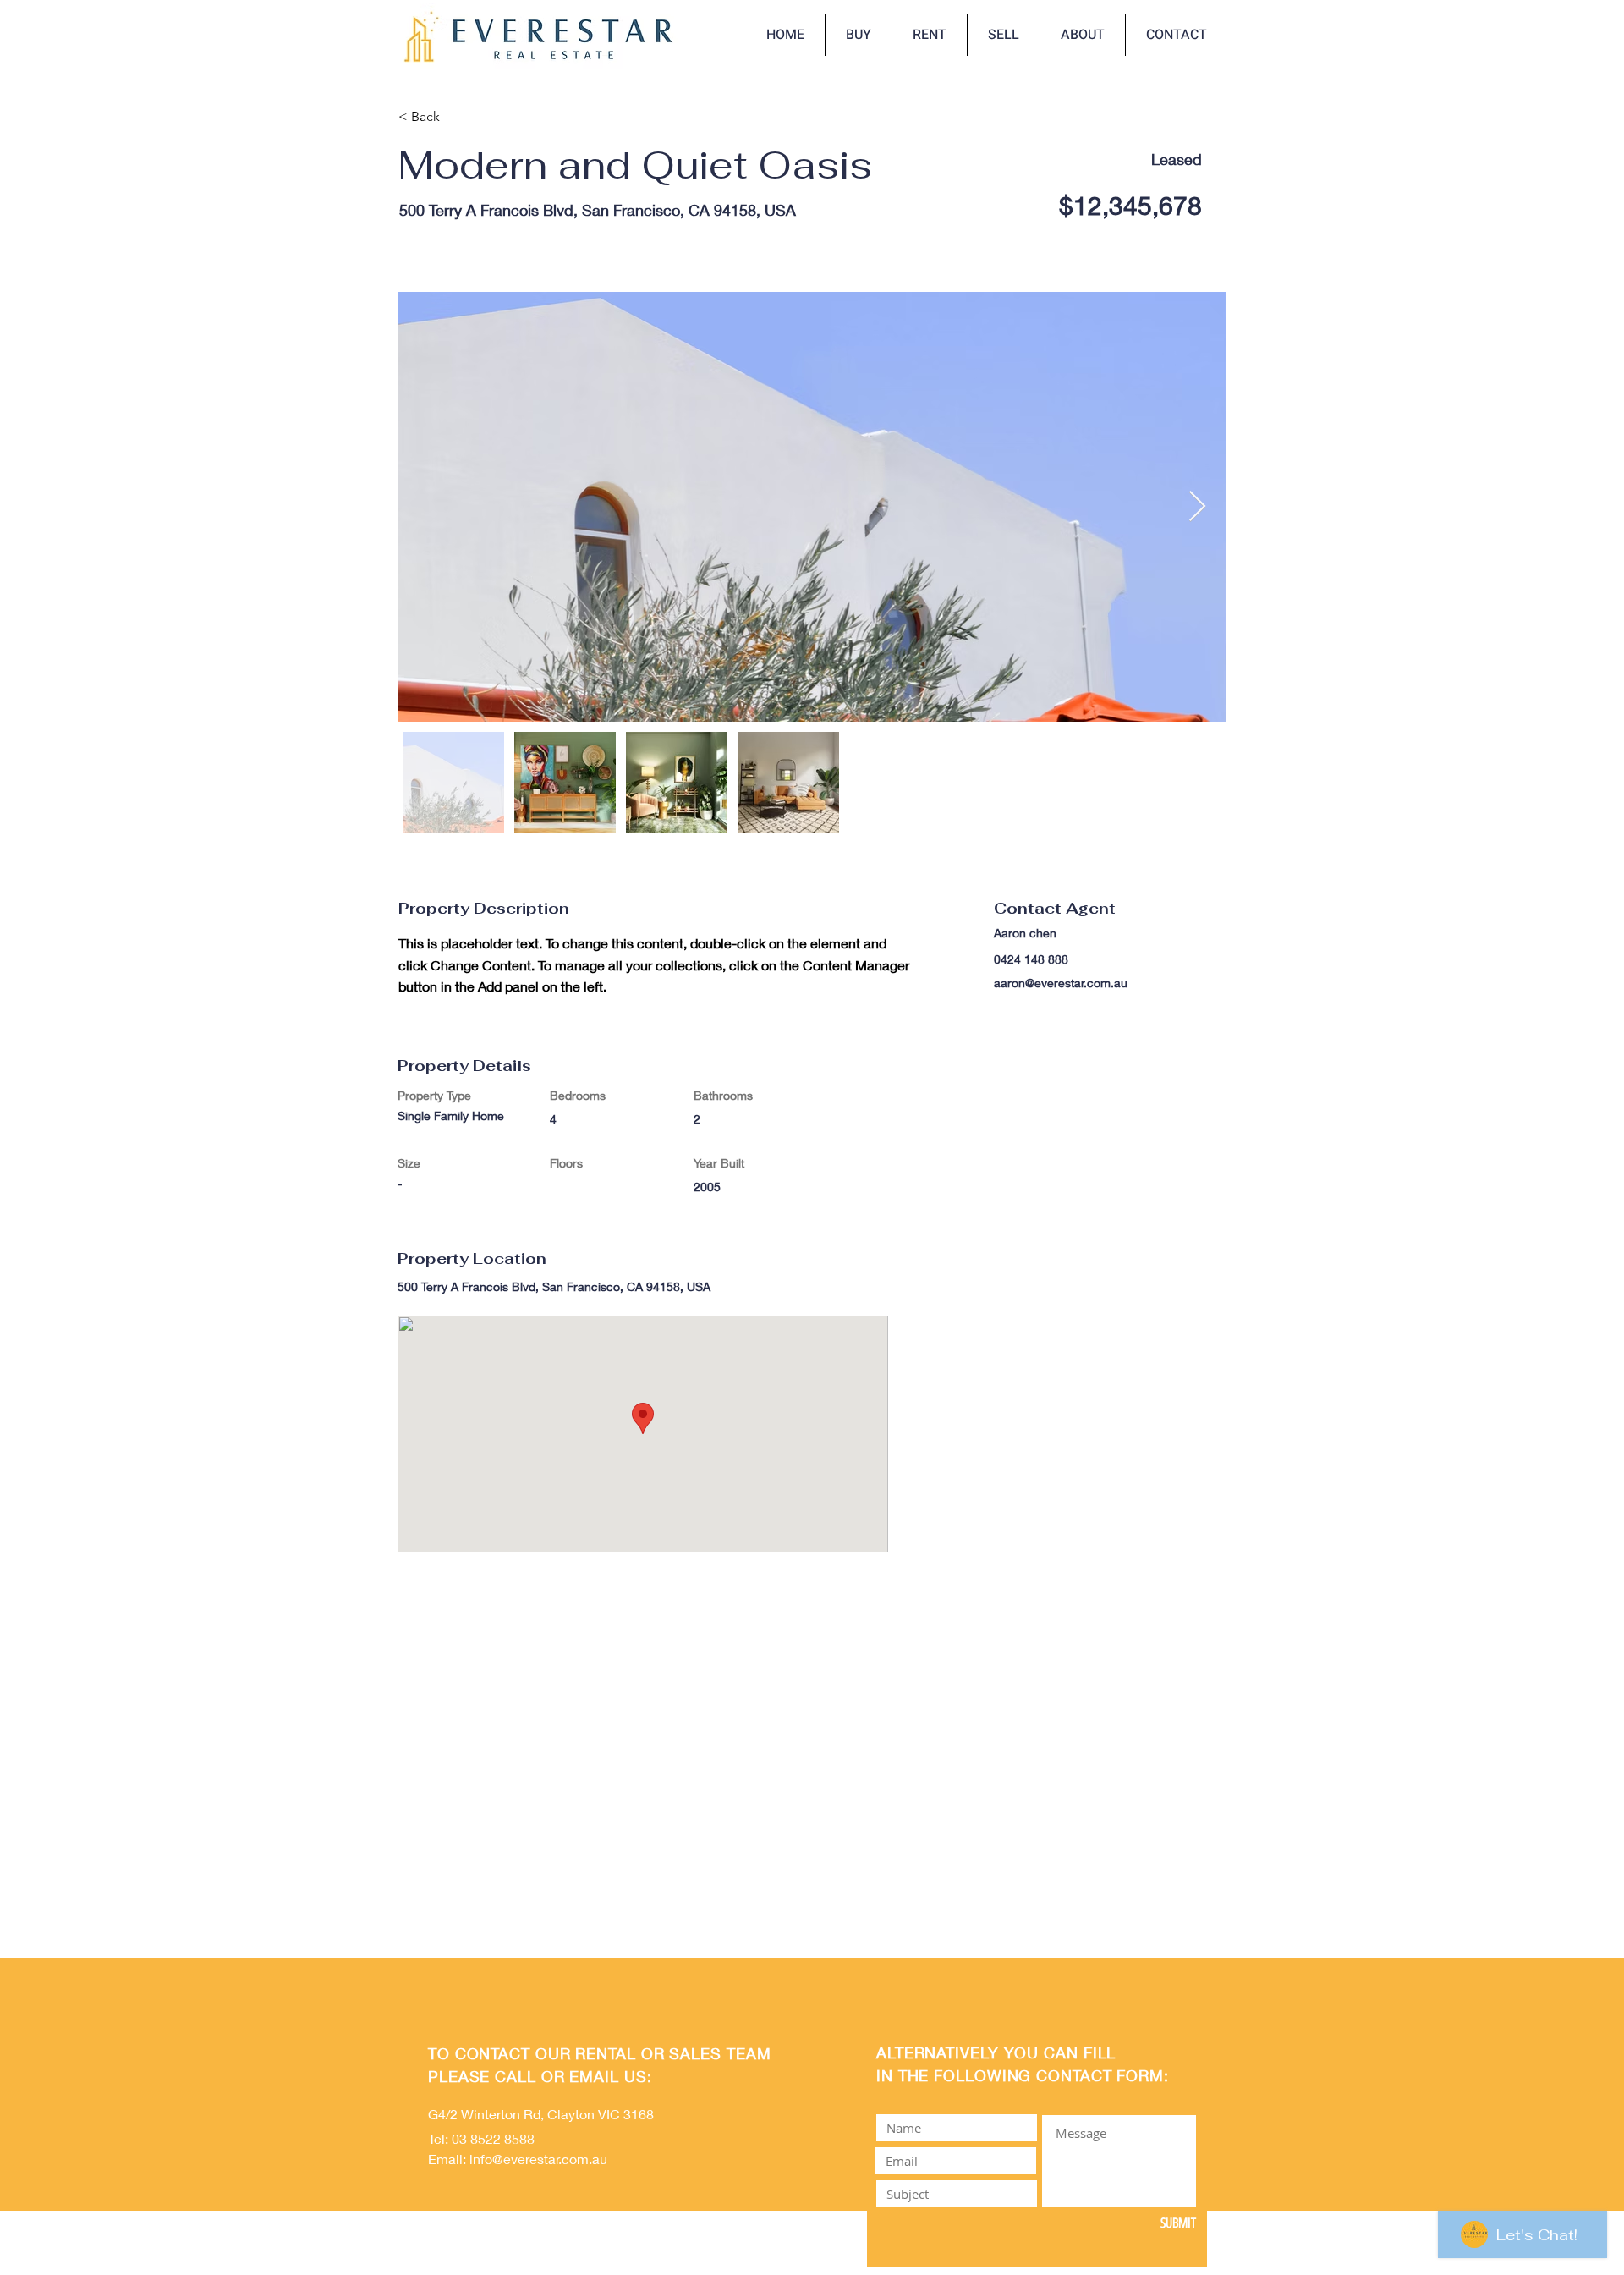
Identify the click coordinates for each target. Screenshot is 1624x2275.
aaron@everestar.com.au (1061, 983)
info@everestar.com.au (538, 2159)
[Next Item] (1197, 507)
